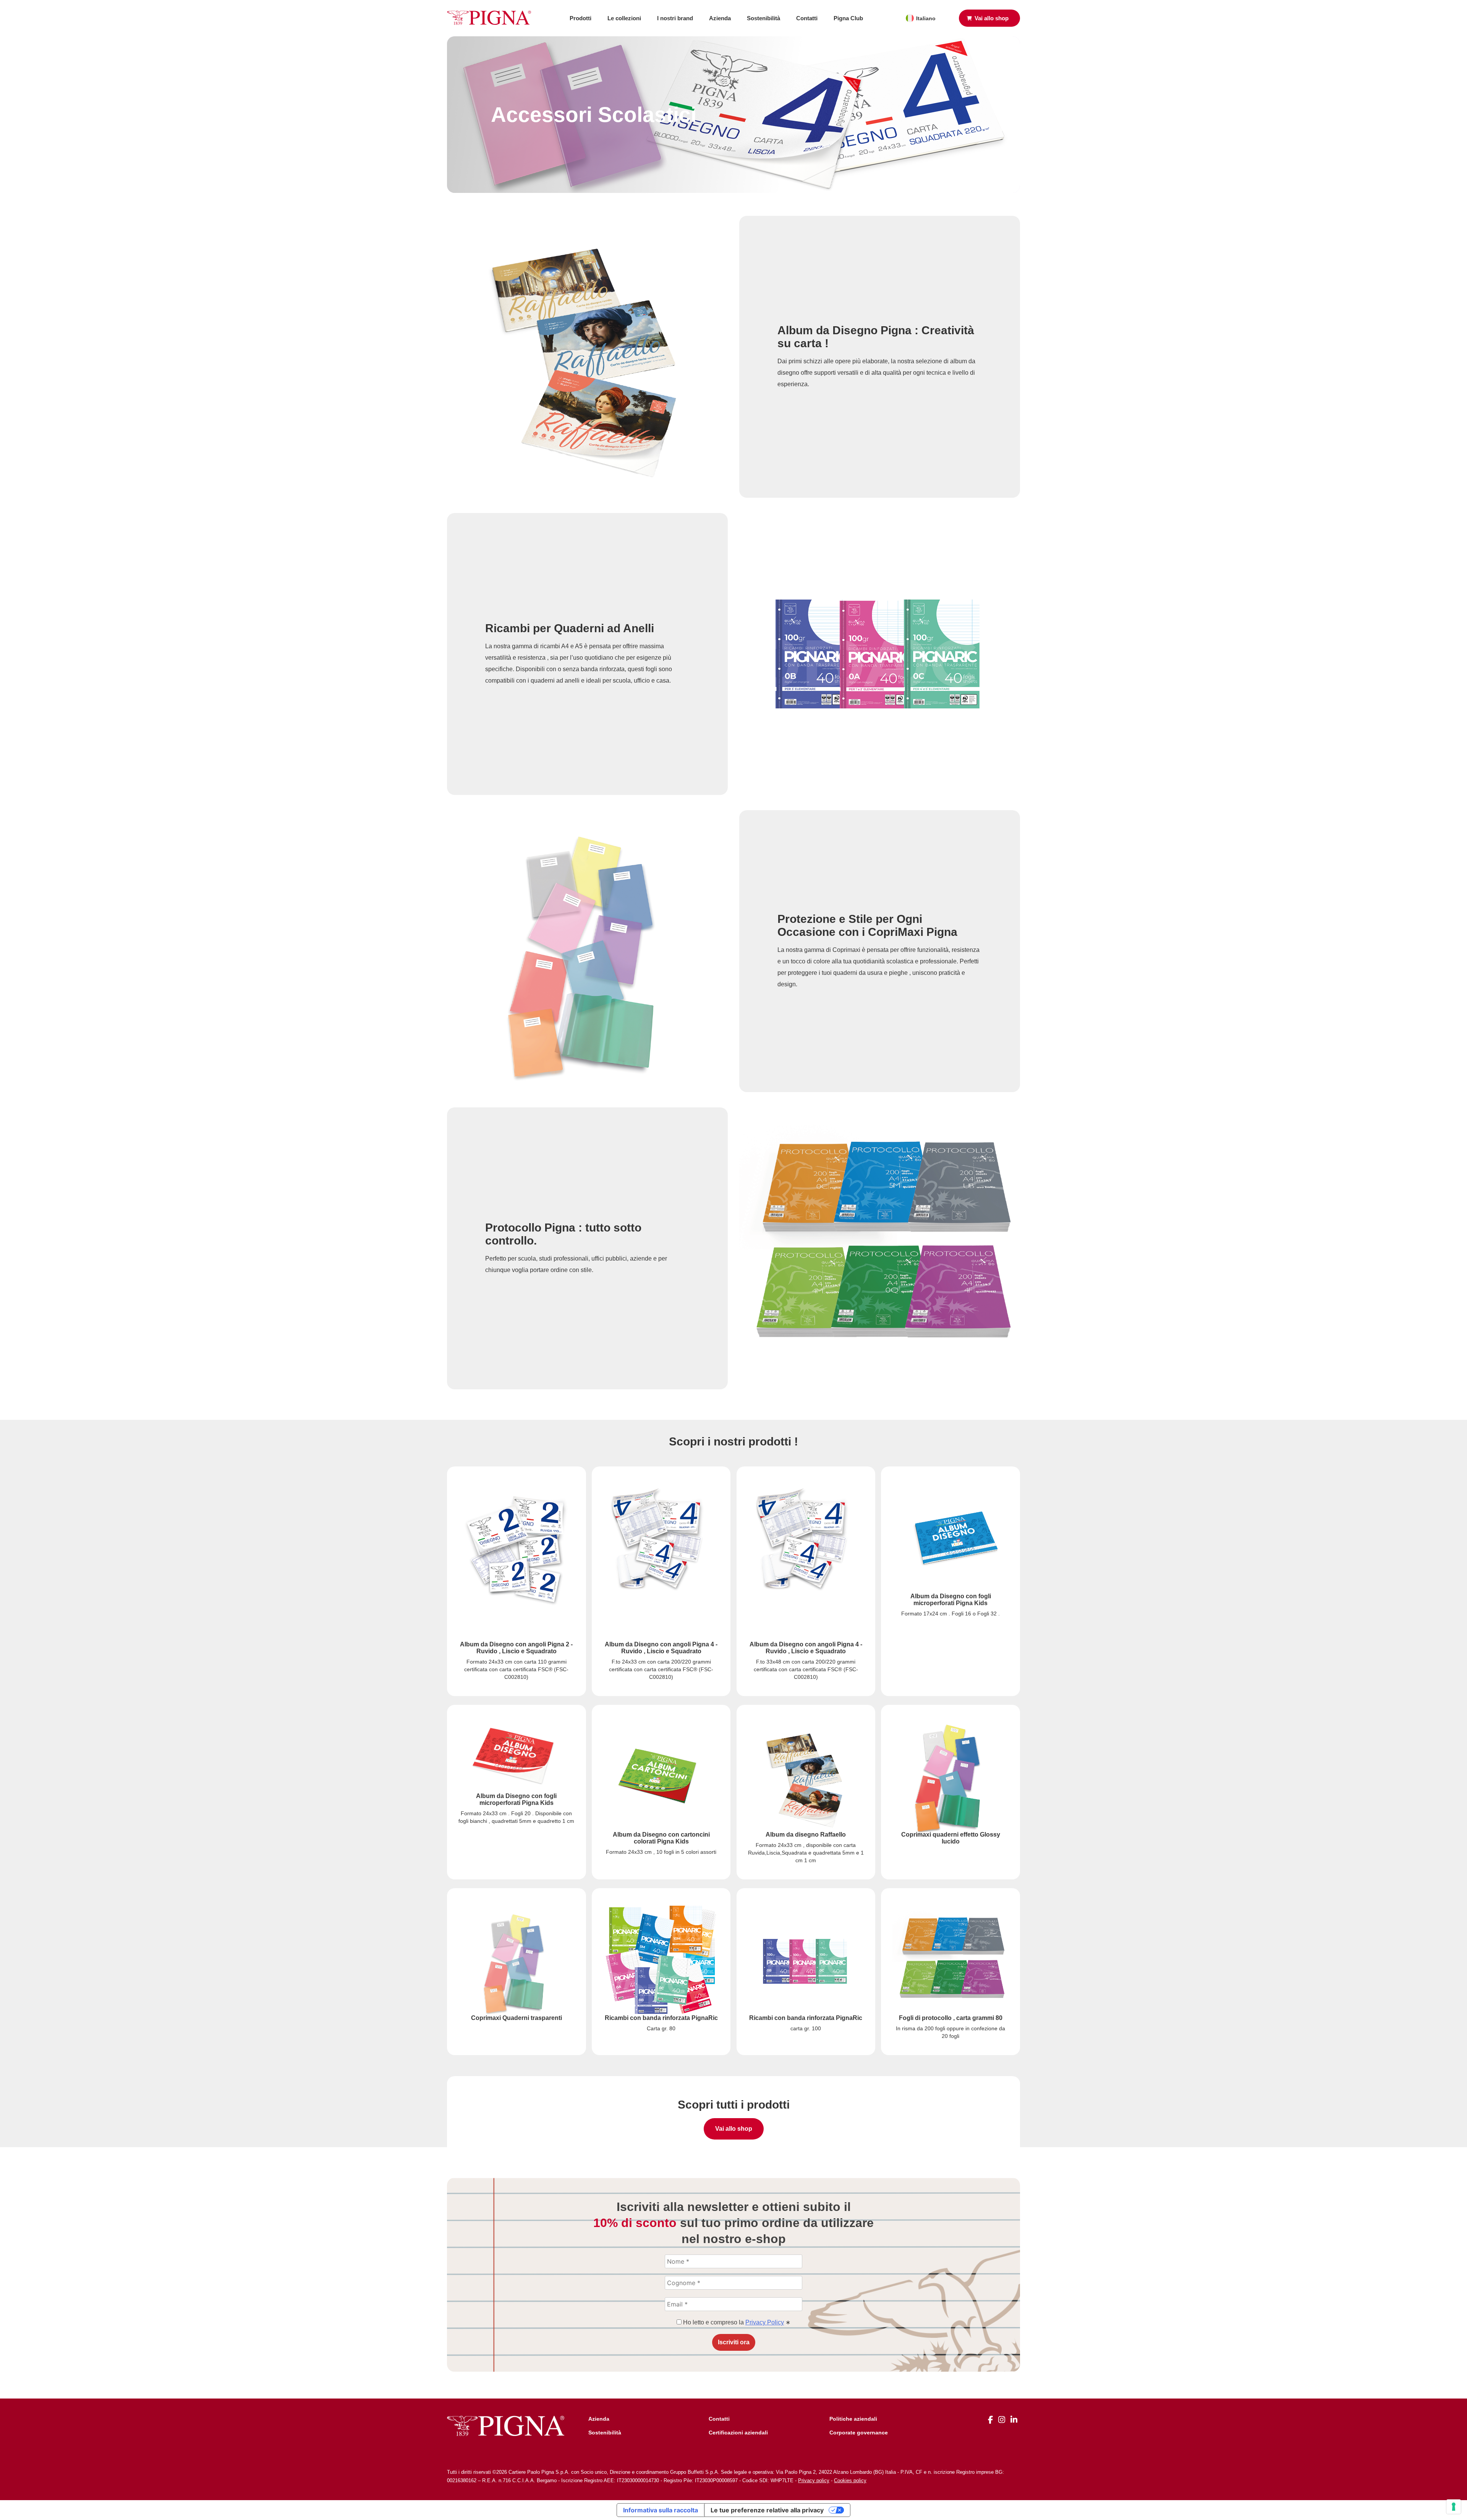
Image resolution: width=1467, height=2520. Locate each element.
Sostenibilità (763, 18)
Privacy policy (814, 2480)
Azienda (720, 18)
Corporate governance (859, 2433)
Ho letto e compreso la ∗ (736, 2322)
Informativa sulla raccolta (661, 2510)
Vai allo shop (734, 2129)
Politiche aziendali (853, 2419)
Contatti (807, 18)
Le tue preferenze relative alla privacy (767, 2510)
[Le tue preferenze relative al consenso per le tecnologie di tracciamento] (1454, 2507)
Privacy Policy (765, 2322)
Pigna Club (848, 18)
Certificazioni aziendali (738, 2433)
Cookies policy (850, 2480)
